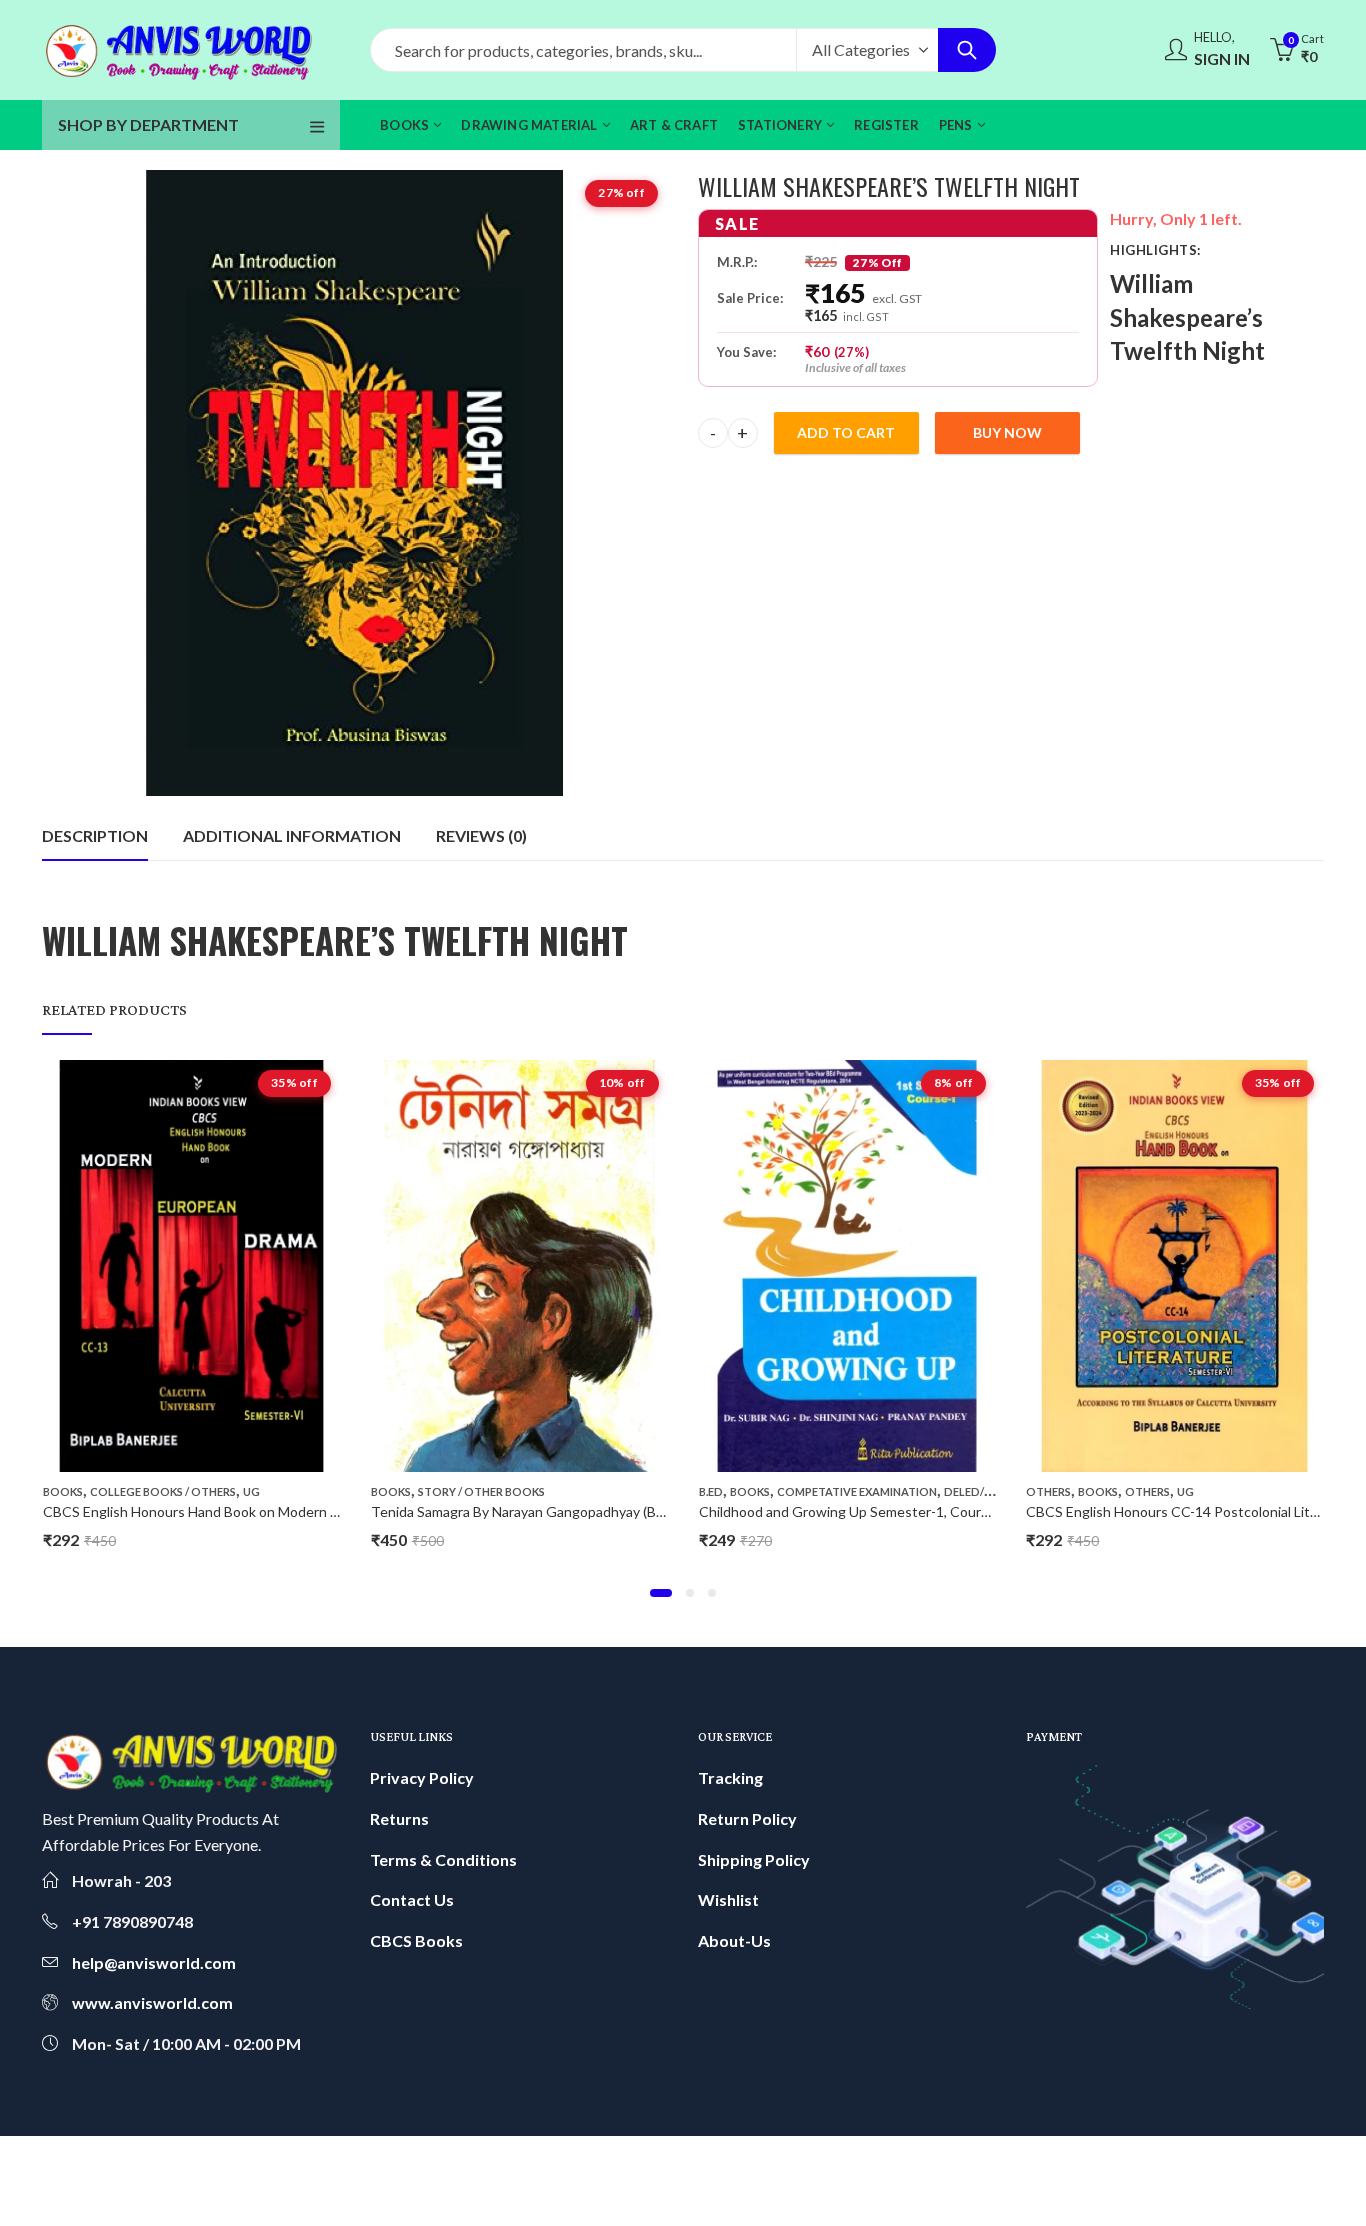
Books (63, 1491)
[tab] (95, 836)
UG (251, 1491)
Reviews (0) (481, 835)
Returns (399, 1818)
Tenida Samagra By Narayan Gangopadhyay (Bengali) (534, 1511)
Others (1048, 1491)
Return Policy (747, 1818)
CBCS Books (416, 1940)
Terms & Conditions (443, 1859)
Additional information (292, 835)
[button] (661, 1593)
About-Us (734, 1940)
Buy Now (1007, 432)
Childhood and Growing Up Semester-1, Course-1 (854, 1511)
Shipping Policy (754, 1859)
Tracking (730, 1777)
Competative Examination (857, 1491)
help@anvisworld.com (154, 1962)
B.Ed (711, 1491)
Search (967, 50)
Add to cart (846, 432)
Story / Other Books (481, 1491)
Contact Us (412, 1899)
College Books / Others (163, 1491)
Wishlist (728, 1899)
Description (95, 835)
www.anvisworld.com (152, 2002)
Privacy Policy (422, 1777)
